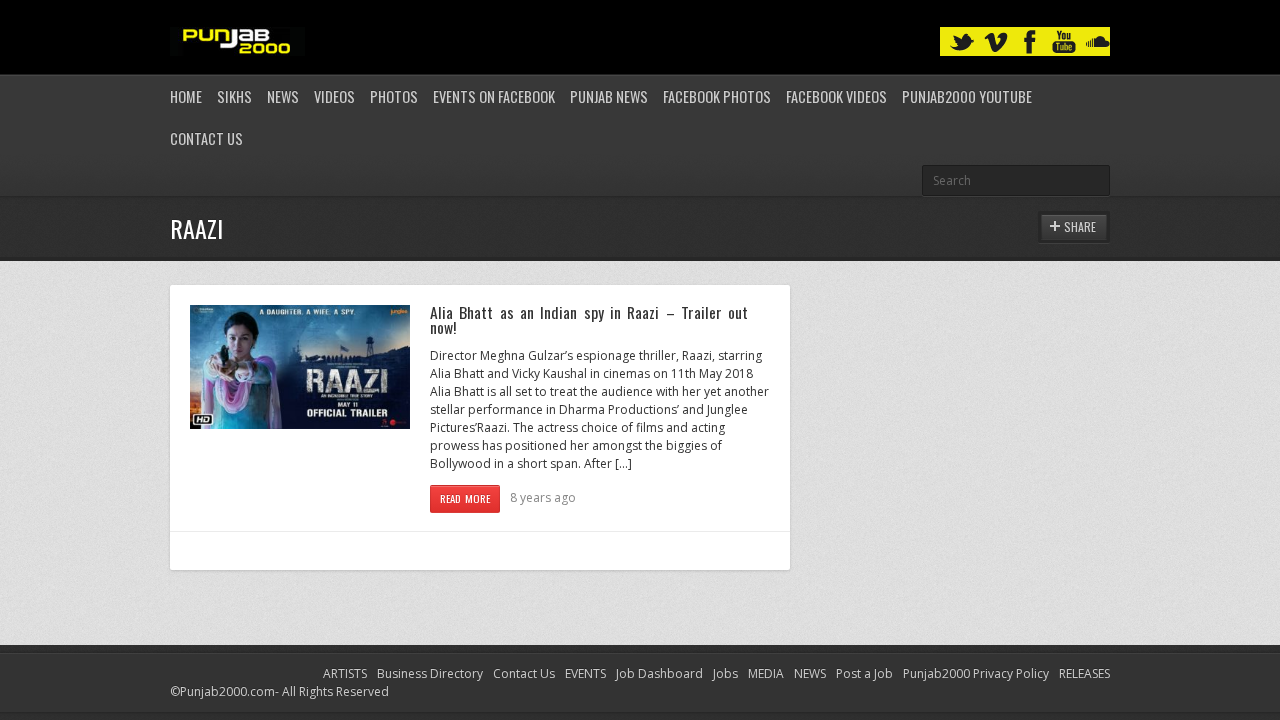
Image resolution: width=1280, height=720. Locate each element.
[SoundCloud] (1098, 42)
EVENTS (585, 673)
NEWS (810, 673)
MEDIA (766, 673)
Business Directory (430, 673)
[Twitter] (962, 42)
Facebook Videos (836, 96)
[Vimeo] (996, 42)
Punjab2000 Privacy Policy (976, 673)
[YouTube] (1064, 42)
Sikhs (234, 96)
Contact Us (206, 138)
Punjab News (609, 96)
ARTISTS (345, 673)
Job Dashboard (659, 673)
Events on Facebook (494, 96)
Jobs (725, 673)
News (283, 96)
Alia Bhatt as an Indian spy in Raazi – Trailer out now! (589, 320)
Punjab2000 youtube (967, 96)
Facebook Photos (717, 96)
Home (186, 96)
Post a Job (864, 673)
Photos (394, 96)
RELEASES (1084, 673)
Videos (334, 96)
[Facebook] (1030, 42)
